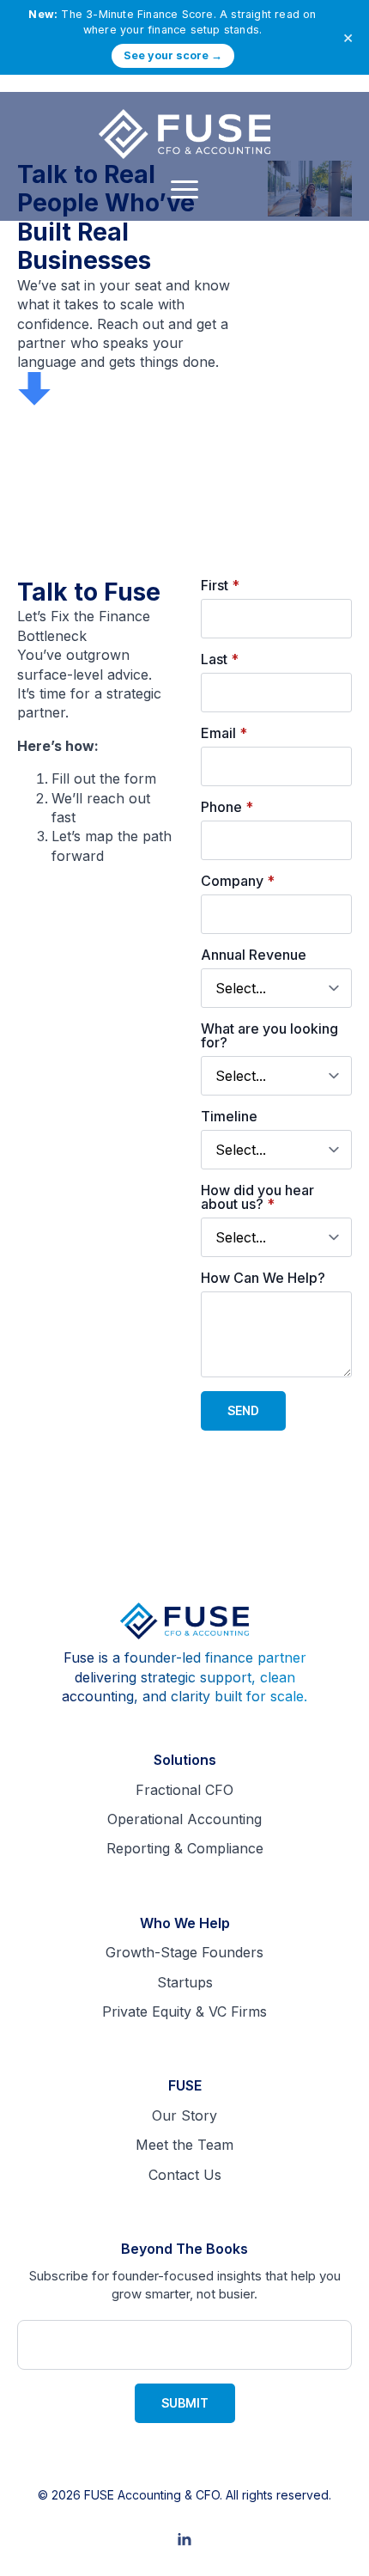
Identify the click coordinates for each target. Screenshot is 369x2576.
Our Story (184, 2115)
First (220, 585)
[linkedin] (184, 2540)
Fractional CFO (184, 1790)
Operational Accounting (184, 1819)
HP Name (36, 2253)
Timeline (229, 1116)
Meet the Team (184, 2145)
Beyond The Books (184, 2249)
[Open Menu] (184, 190)
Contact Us (185, 2175)
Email (224, 733)
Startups (185, 1982)
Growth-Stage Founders (184, 1952)
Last (220, 659)
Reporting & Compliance (185, 1848)
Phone (227, 807)
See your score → (173, 55)
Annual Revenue (254, 955)
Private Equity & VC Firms (184, 2011)
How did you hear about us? (257, 1197)
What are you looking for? (269, 1035)
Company (238, 881)
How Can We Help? (263, 1278)
